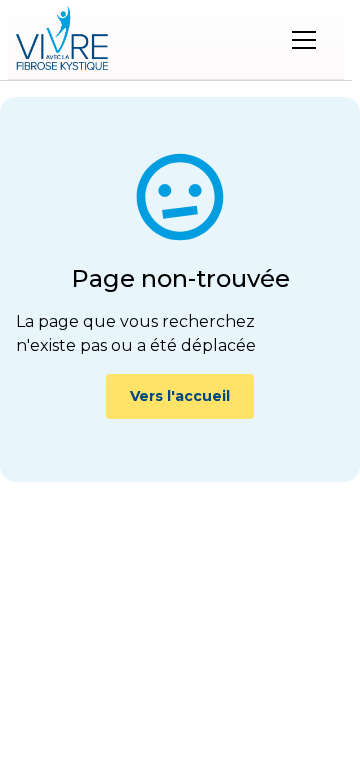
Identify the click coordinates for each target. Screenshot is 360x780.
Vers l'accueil (180, 396)
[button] (304, 40)
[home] (62, 40)
